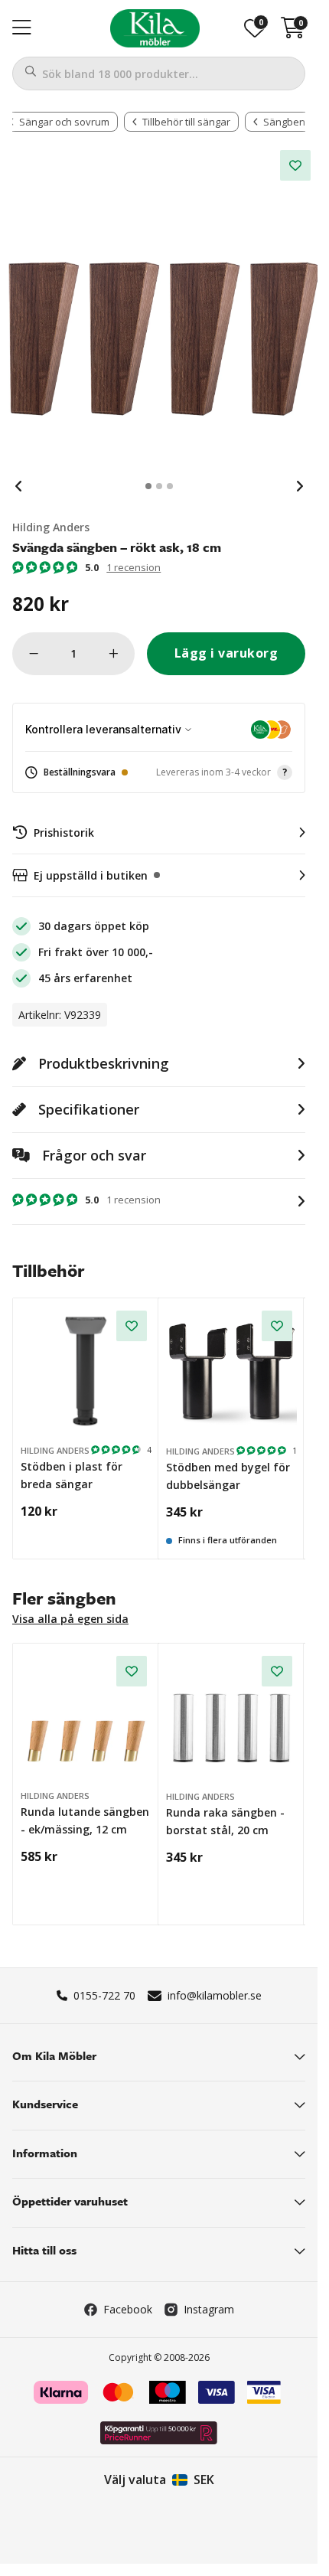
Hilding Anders (51, 527)
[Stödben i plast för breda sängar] (86, 1371)
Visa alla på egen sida (70, 1619)
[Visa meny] (22, 28)
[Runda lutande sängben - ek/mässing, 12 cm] (86, 1717)
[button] (159, 773)
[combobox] (159, 73)
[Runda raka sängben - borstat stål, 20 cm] (232, 1717)
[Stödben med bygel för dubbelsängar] (232, 1372)
